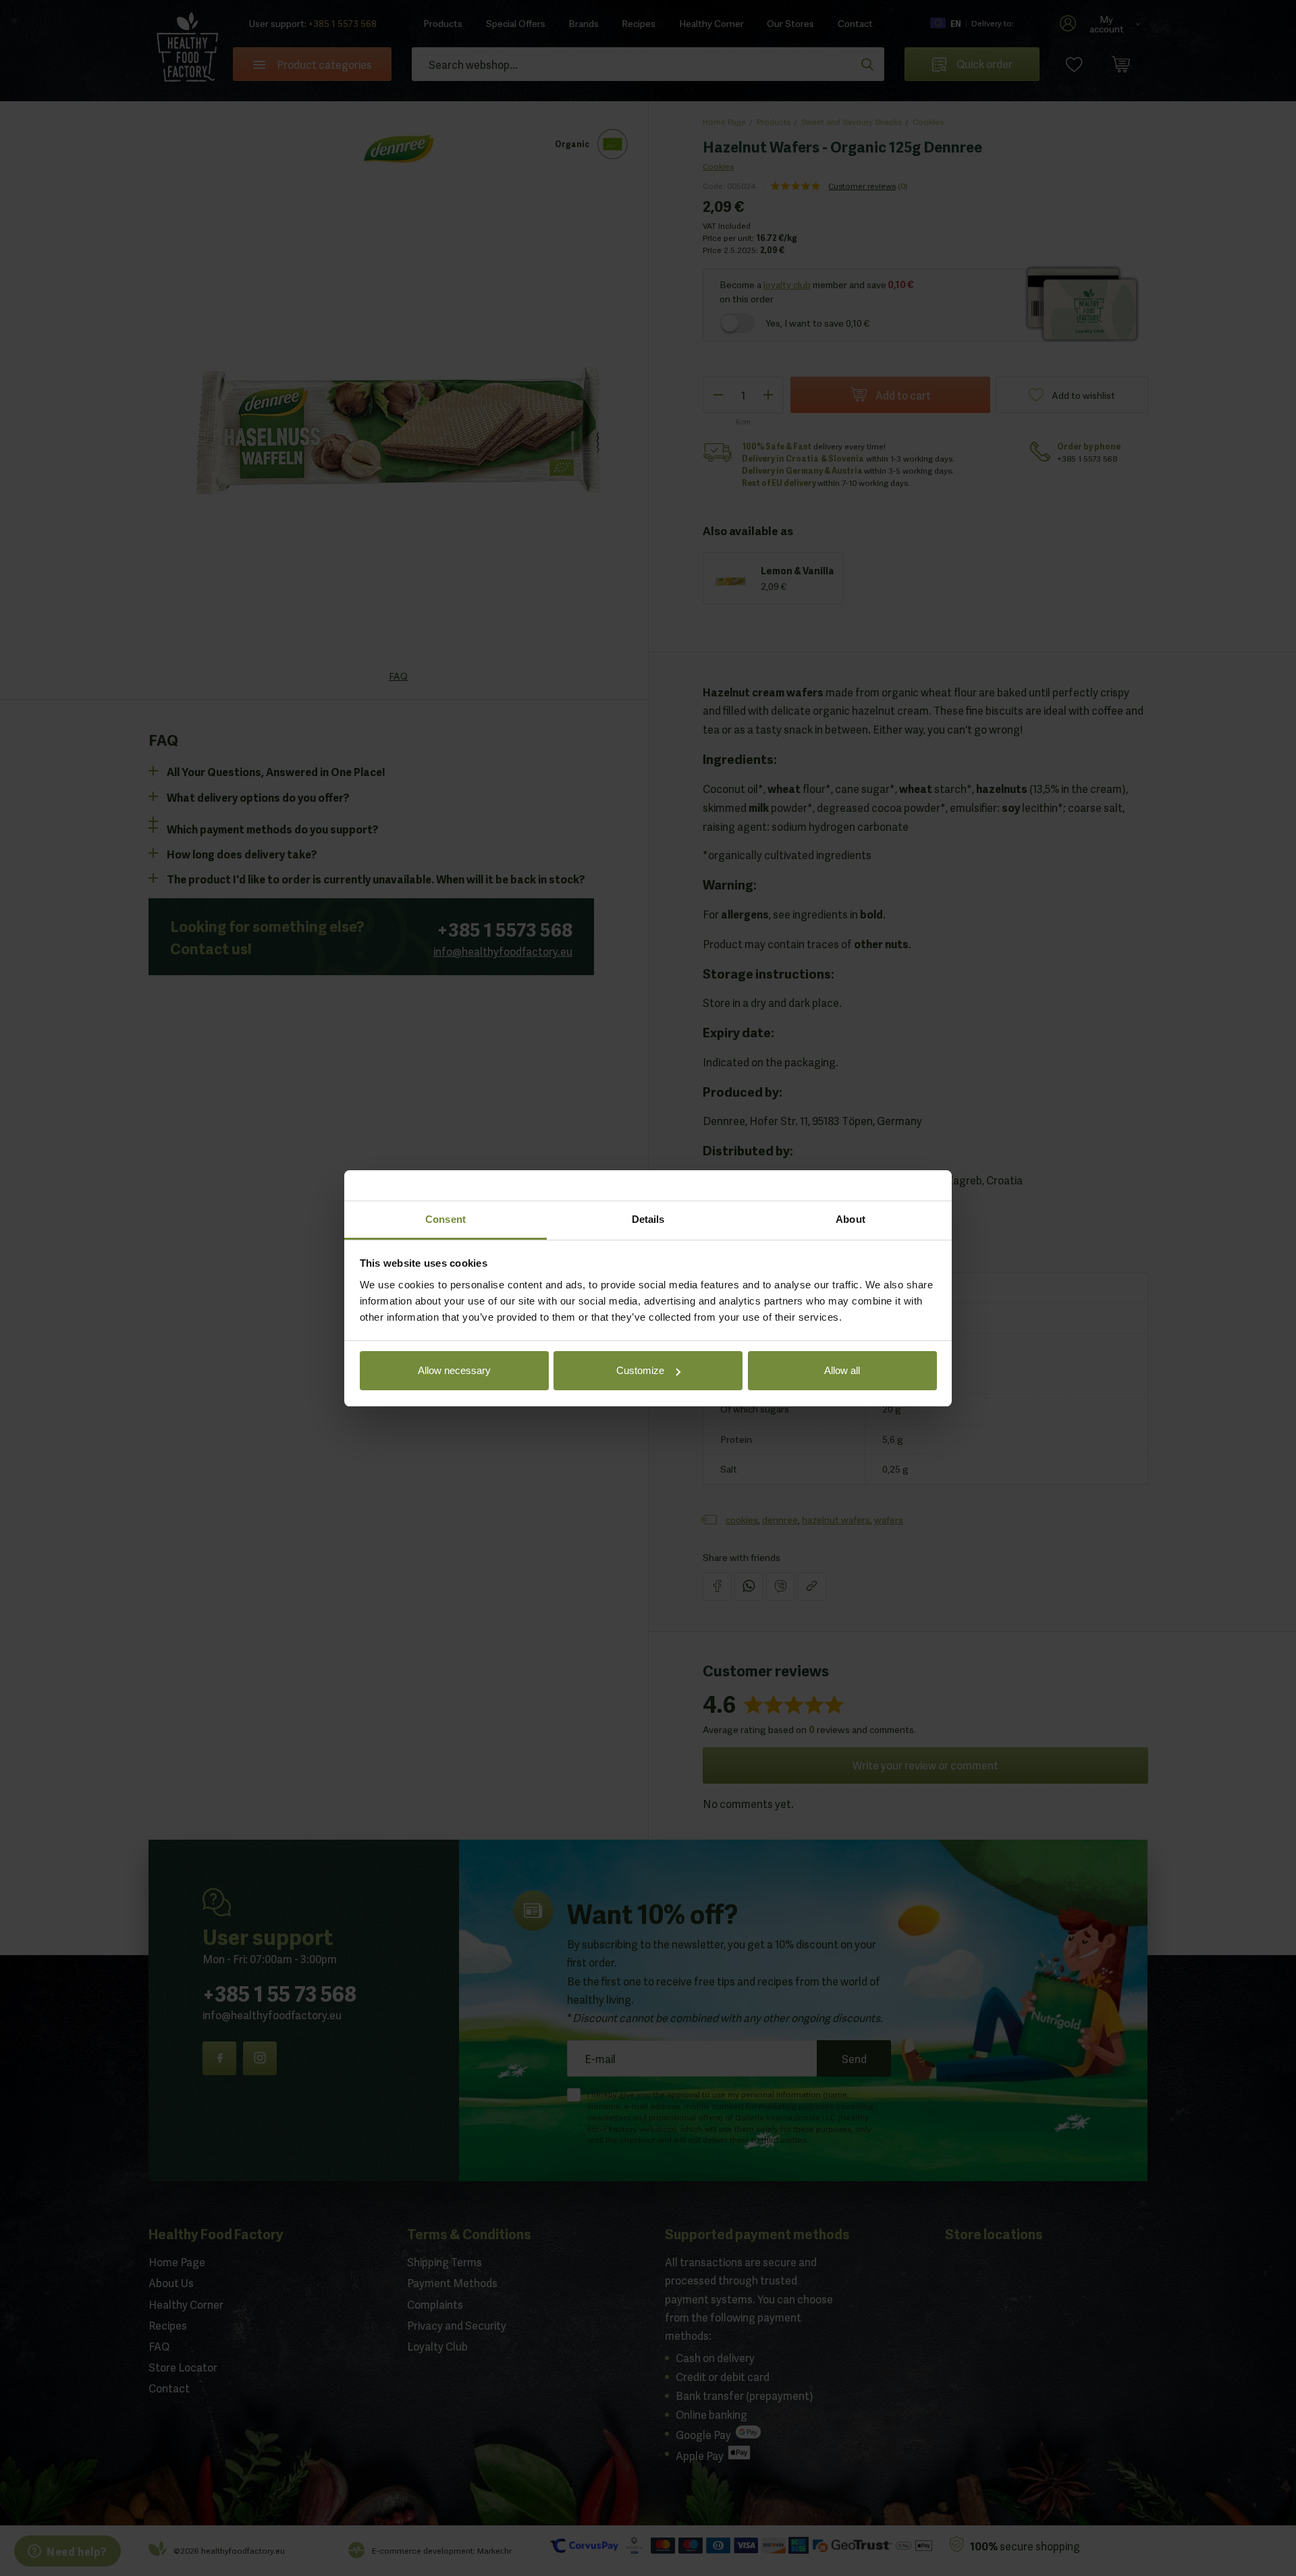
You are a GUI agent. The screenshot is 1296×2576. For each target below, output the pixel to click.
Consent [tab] (446, 1219)
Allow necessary (454, 1370)
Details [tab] (648, 1219)
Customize (640, 1370)
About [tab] (850, 1219)
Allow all (842, 1370)
